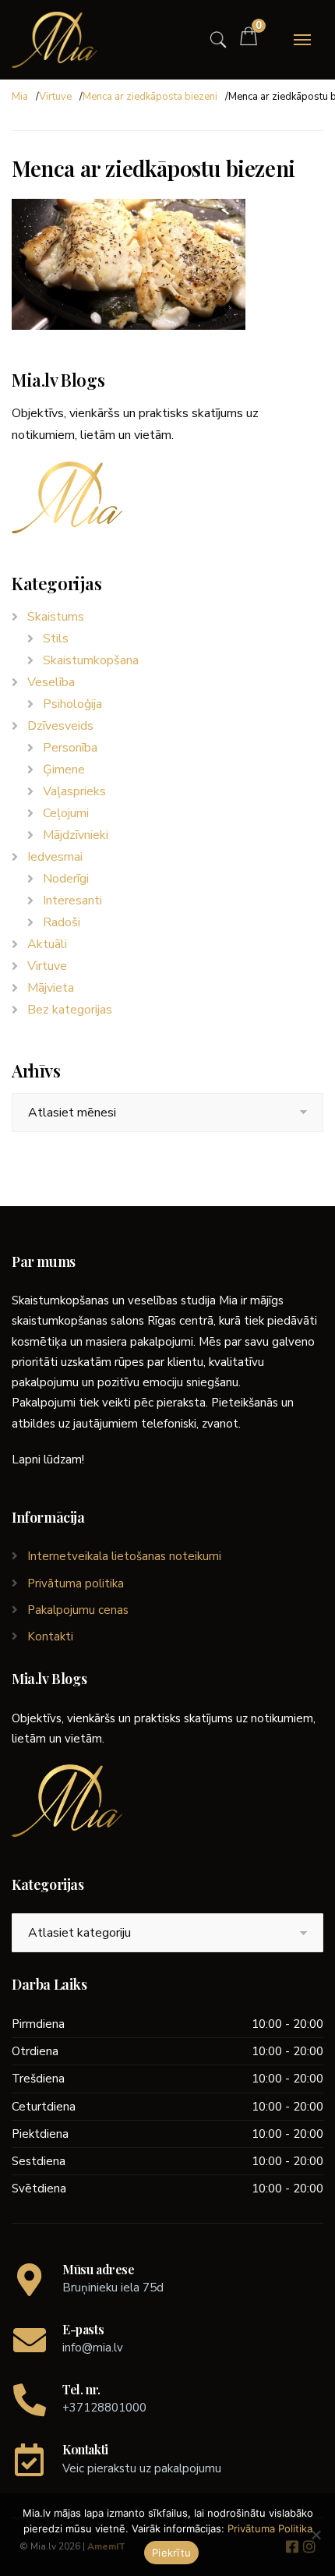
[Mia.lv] (55, 40)
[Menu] (302, 40)
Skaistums (56, 617)
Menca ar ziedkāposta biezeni (150, 97)
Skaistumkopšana (91, 660)
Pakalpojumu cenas (78, 1610)
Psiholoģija (72, 704)
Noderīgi (66, 879)
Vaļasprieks (74, 791)
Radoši (62, 922)
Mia (20, 97)
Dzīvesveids (60, 726)
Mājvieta (51, 988)
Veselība (51, 682)
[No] (316, 2535)
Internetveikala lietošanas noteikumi (124, 1556)
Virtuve (55, 97)
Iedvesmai (55, 857)
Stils (56, 639)
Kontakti (50, 1637)
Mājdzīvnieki (76, 835)
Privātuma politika (76, 1583)
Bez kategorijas (70, 1010)
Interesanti (72, 901)
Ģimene (64, 770)
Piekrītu (171, 2553)
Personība (70, 748)
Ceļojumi (66, 813)
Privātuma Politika (270, 2528)
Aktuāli (47, 944)
